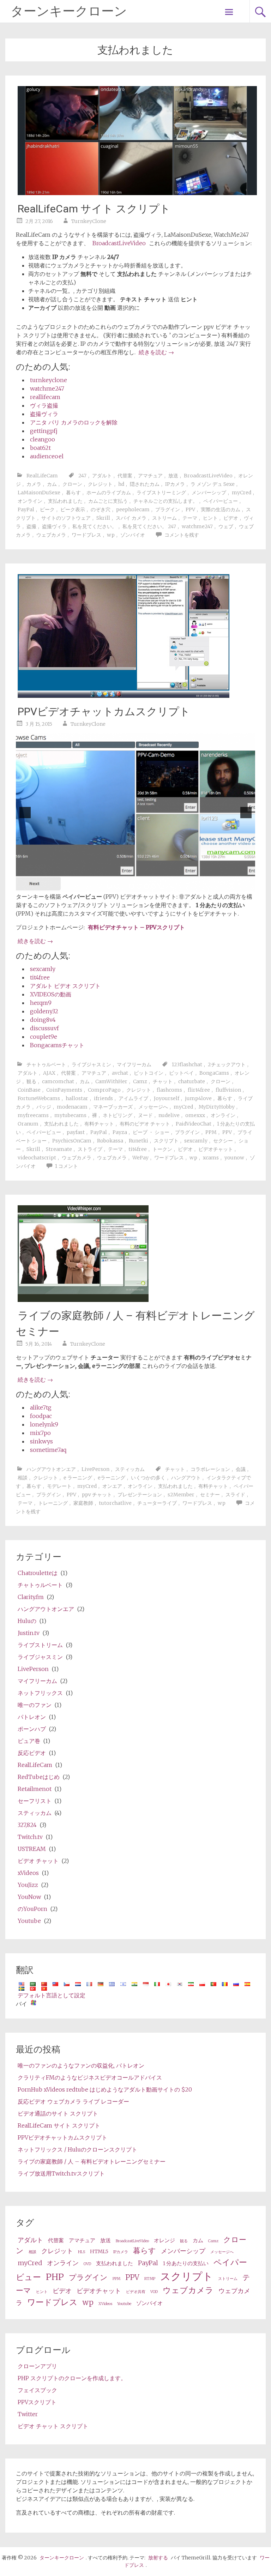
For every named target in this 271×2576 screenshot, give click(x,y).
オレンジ (164, 2240)
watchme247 (47, 388)
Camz (140, 1081)
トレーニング (53, 1503)
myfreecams (33, 1115)
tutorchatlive (115, 1503)
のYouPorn (32, 1909)
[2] (117, 886)
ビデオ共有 (136, 2292)
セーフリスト (35, 1801)
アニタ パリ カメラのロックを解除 (74, 422)
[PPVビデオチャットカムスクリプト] (124, 696)
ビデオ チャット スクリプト (53, 2426)
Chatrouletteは (38, 1573)
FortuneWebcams (39, 1098)
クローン (72, 484)
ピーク (47, 509)
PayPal (26, 509)
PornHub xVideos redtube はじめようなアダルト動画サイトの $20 (105, 2089)
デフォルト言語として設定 (52, 1995)
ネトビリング (118, 1115)
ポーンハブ (32, 1729)
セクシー (223, 1141)
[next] (246, 813)
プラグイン (168, 509)
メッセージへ (153, 1107)
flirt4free (199, 1090)
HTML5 (99, 2251)
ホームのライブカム (109, 493)
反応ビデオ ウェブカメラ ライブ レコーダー (73, 2101)
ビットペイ (181, 1073)
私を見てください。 (95, 526)
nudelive (169, 1115)
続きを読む (156, 352)
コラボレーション (210, 1469)
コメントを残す (182, 535)
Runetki (138, 1141)
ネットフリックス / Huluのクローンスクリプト (77, 2149)
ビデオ (231, 518)
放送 (173, 476)
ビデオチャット (216, 1149)
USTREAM (32, 1849)
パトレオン (32, 1717)
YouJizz (28, 1885)
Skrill (103, 518)
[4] (132, 886)
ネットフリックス (40, 1693)
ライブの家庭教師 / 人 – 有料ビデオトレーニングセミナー (92, 2161)
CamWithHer (111, 1081)
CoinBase (29, 1090)
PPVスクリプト (37, 2402)
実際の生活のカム (221, 509)
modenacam (72, 1107)
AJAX (49, 1073)
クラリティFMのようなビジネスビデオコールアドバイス (90, 2077)
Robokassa (110, 1141)
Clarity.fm (31, 1597)
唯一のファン (35, 1705)
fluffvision (228, 1090)
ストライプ (90, 1149)
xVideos (28, 1873)
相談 (23, 1478)
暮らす (73, 493)
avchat (120, 1073)
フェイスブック (37, 2390)
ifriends (103, 1098)
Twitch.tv (30, 1837)
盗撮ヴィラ (44, 414)
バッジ (44, 1107)
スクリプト (166, 1141)
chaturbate (192, 1081)
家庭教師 (83, 1503)
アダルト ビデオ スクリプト (65, 986)
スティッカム (130, 1469)
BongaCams (214, 1073)
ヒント (210, 518)
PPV (190, 509)
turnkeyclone (49, 380)
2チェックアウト (227, 1064)
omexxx (195, 1115)
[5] (139, 886)
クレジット (100, 484)
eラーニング (112, 1478)
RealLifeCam (42, 476)
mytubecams (70, 1115)
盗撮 (31, 526)
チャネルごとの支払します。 (165, 501)
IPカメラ (175, 484)
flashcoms (169, 1090)
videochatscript (37, 1158)
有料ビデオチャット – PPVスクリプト (136, 927)
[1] (109, 886)
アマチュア (150, 476)
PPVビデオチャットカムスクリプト (104, 711)
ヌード (145, 1115)
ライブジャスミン (91, 1064)
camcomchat (58, 1081)
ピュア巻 (29, 1741)
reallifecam (45, 397)
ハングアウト (186, 1478)
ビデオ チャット (38, 1861)
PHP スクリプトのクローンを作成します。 (72, 2378)
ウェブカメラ (51, 535)
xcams (211, 1158)
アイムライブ (133, 1098)
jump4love (198, 1098)
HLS (82, 2252)
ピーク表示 (73, 509)
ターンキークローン (69, 11)
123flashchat (187, 1064)
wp (111, 535)
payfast (76, 1132)
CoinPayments (64, 1090)
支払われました (65, 501)
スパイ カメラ (131, 518)
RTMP (150, 2279)
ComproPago (104, 1090)
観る (31, 1081)
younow (234, 1158)
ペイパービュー (221, 501)
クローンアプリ (37, 2366)
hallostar (77, 1098)
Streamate (59, 1149)
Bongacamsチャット (57, 1045)
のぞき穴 (101, 509)
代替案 (125, 476)
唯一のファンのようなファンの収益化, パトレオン (81, 2065)
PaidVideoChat (194, 1124)
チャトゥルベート (46, 1064)
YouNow (29, 1897)
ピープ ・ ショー (151, 1132)
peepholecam (133, 509)
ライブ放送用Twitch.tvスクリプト (61, 2173)
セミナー (210, 1495)
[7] (154, 886)
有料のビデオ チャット (145, 1124)
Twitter (28, 2414)
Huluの (27, 1621)
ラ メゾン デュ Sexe (213, 484)
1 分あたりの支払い (186, 2263)
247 (82, 476)
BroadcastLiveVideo (119, 243)
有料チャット (99, 1124)
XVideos (105, 2304)
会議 (241, 1469)
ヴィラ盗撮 (44, 405)
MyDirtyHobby (217, 1107)
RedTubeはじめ (39, 1777)
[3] (124, 886)
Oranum (28, 1124)
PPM (211, 1132)
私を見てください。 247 (149, 526)
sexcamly (43, 969)
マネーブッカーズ (113, 1107)
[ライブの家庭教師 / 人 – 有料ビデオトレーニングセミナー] (83, 1300)
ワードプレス (86, 535)
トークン (162, 1149)
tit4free (40, 977)
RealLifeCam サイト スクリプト (94, 209)
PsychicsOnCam (72, 1141)
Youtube (29, 1921)
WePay (140, 1158)
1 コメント (67, 1166)
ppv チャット (97, 1495)
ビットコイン (149, 1073)
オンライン (30, 501)
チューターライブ (157, 1503)
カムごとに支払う (108, 501)
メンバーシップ (209, 493)
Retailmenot (35, 1789)
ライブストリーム (40, 1645)
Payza (120, 1132)
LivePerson (95, 1469)
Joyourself (167, 1098)
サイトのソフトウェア (66, 518)
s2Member (181, 1495)
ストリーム (164, 518)
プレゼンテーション (140, 1495)
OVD (87, 2264)
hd (121, 484)
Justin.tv (29, 1633)
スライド (235, 1495)
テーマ (190, 518)
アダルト (102, 476)
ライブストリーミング (161, 493)
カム (52, 484)
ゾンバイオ (133, 535)
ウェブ (226, 526)
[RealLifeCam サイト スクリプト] (137, 193)
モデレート (59, 1486)
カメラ (34, 484)
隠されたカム (145, 484)
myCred (242, 493)
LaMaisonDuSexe (39, 493)
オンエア (112, 1486)
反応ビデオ (32, 1753)
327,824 (27, 1825)
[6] (146, 886)
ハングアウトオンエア (51, 1469)
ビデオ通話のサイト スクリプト (58, 2113)
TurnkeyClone (89, 221)
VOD (154, 2292)
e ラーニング (78, 1478)
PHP (55, 2277)
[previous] (25, 813)
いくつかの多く (148, 1478)
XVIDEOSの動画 (51, 994)
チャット (163, 1081)
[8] (161, 886)
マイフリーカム (134, 1064)
